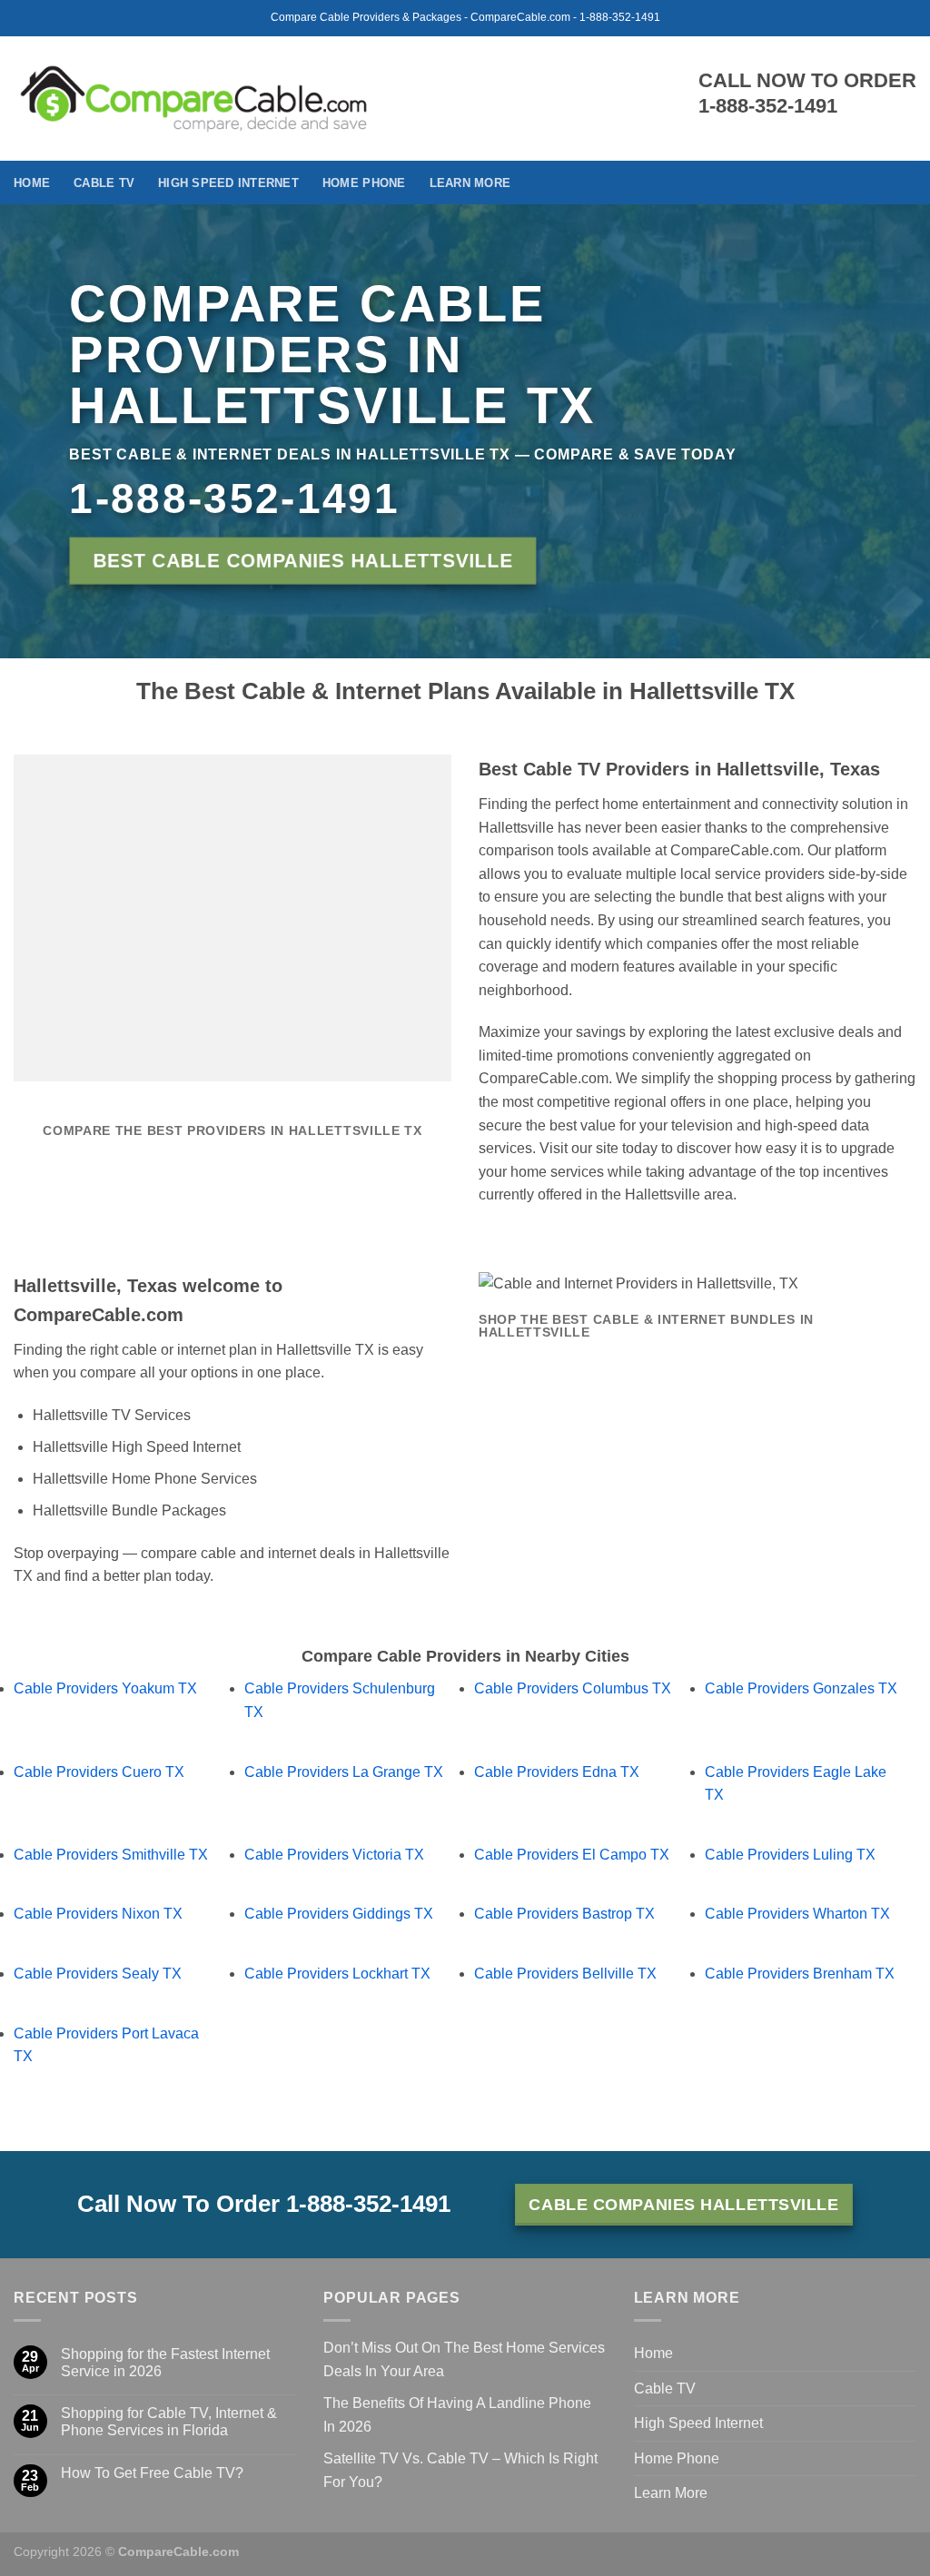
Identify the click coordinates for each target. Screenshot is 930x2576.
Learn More (470, 183)
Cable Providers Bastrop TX (564, 1914)
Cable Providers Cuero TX (99, 1772)
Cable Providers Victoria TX (334, 1855)
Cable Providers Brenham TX (800, 1974)
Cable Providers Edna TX (557, 1772)
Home (32, 183)
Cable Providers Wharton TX (797, 1914)
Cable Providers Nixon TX (98, 1914)
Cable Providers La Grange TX (344, 1772)
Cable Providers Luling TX (790, 1855)
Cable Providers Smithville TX (111, 1855)
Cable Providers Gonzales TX (801, 1688)
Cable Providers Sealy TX (98, 1974)
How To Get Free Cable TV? (152, 2473)
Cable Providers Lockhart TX (337, 1974)
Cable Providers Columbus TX (573, 1688)
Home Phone (364, 183)
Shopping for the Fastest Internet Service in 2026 (165, 2363)
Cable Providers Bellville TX (565, 1974)
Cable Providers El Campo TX (572, 1855)
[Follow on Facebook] (905, 183)
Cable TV (104, 183)
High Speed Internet (228, 183)
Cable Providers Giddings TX (339, 1914)
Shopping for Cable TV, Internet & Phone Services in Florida (169, 2422)
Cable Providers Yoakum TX (105, 1688)
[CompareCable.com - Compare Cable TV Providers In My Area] (194, 98)
